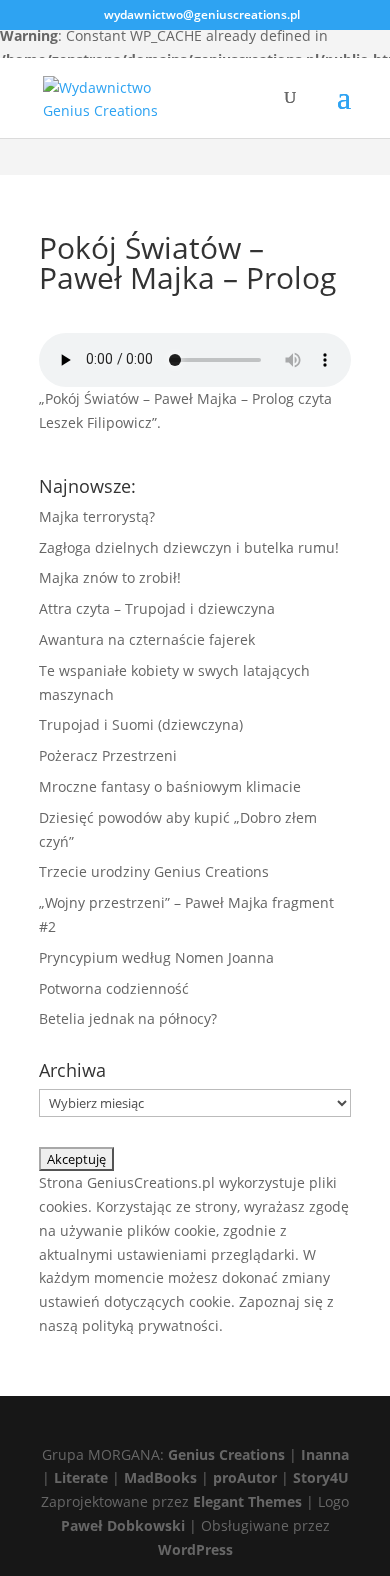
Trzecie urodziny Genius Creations (154, 871)
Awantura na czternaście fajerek (147, 639)
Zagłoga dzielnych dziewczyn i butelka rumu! (189, 547)
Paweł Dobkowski (125, 1525)
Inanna (325, 1454)
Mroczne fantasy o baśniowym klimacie (170, 786)
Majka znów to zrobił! (110, 577)
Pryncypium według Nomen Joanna (156, 957)
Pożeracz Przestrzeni (108, 755)
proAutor (245, 1477)
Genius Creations (226, 1454)
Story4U (321, 1477)
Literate (81, 1477)
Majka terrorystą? (97, 516)
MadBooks (160, 1477)
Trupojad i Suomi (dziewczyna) (141, 724)
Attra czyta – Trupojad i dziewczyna (157, 608)
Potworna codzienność (114, 988)
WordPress (195, 1549)
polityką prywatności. (152, 1325)
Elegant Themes (247, 1501)
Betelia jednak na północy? (128, 1018)
